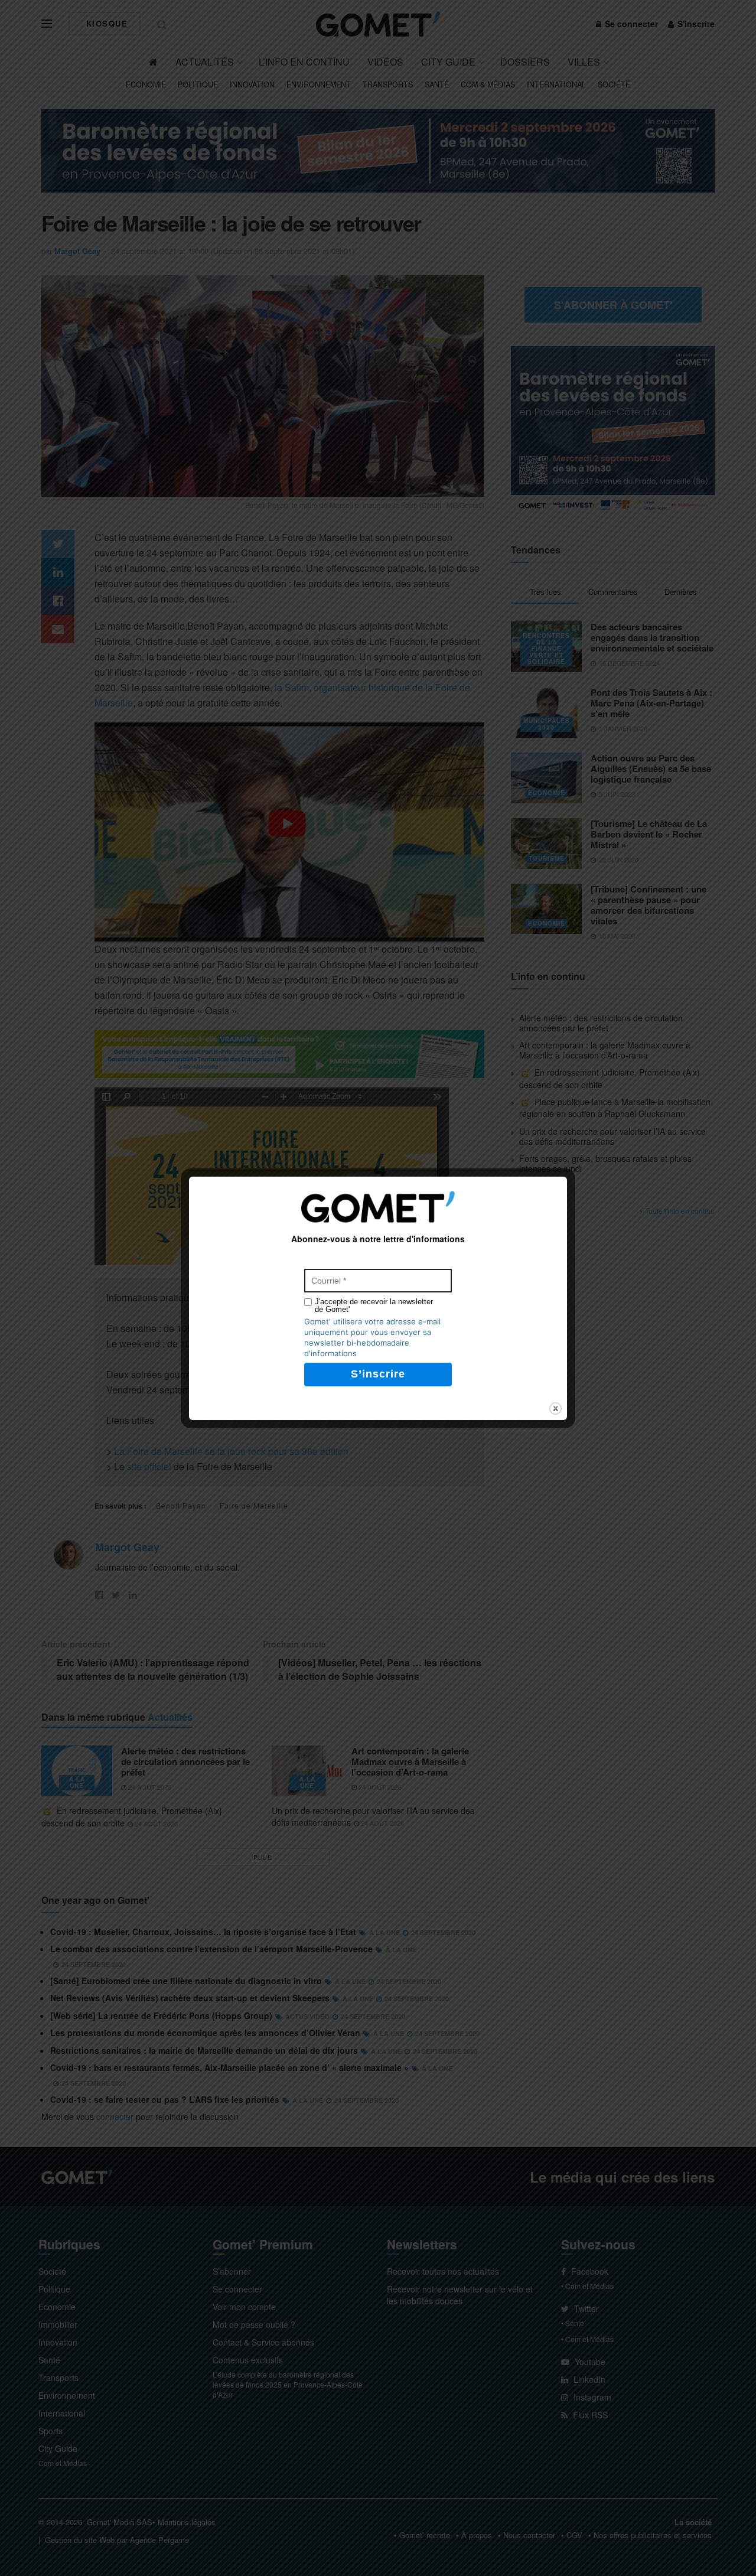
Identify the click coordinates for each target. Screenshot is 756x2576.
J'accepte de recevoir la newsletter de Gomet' (374, 1305)
